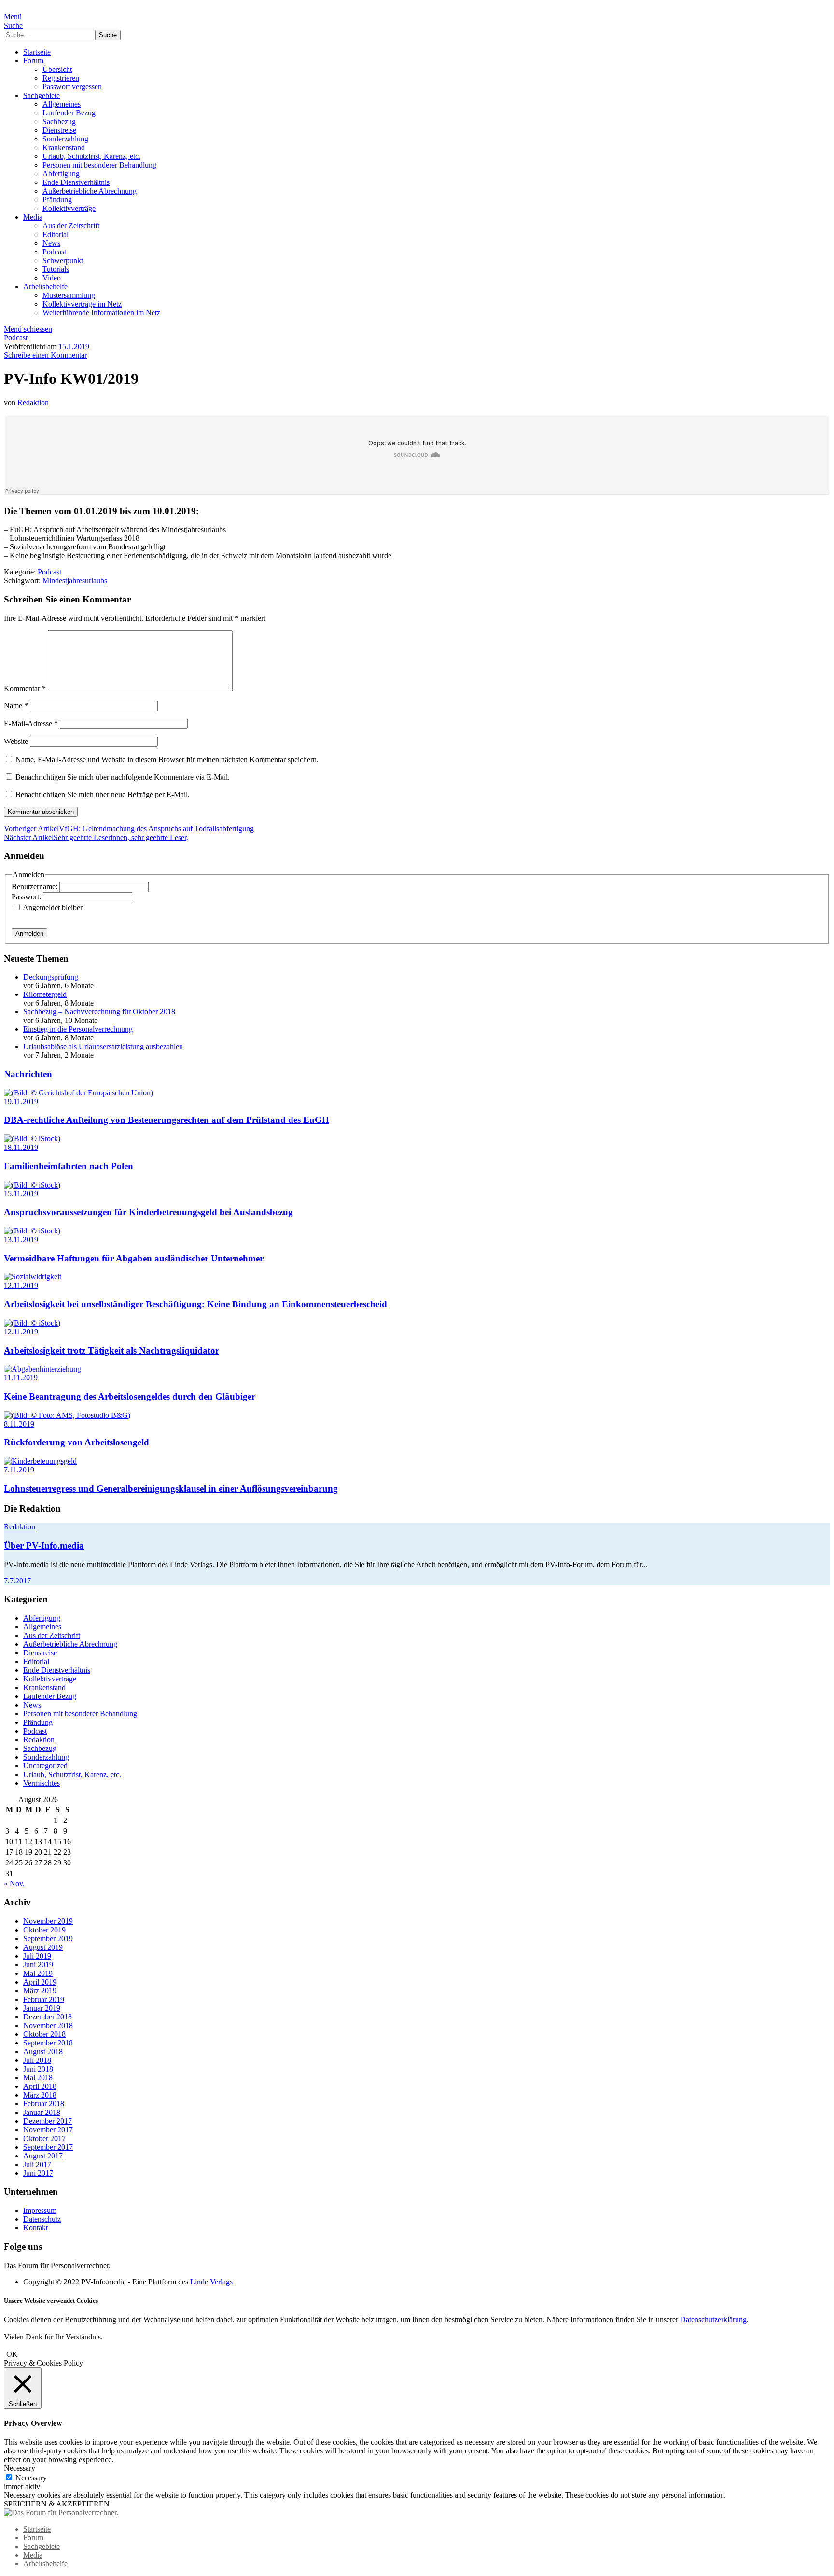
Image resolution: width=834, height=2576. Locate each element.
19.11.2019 (21, 1101)
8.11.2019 (19, 1424)
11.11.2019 (21, 1378)
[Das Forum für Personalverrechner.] (61, 2513)
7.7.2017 (17, 1581)
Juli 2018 (37, 2060)
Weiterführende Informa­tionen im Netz (101, 313)
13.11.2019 (21, 1239)
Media (33, 217)
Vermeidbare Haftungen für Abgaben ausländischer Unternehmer (134, 1258)
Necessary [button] (20, 2468)
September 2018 (48, 2043)
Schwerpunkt (63, 260)
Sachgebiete (42, 95)
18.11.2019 (21, 1147)
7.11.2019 (19, 1470)
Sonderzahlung (65, 139)
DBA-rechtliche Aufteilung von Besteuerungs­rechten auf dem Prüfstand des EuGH (167, 1120)
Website (16, 741)
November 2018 (48, 2025)
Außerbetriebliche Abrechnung (90, 191)
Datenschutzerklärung (713, 2319)
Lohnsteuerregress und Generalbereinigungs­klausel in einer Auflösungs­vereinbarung (171, 1489)
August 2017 (43, 2156)
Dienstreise (59, 130)
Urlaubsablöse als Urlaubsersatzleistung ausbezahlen (103, 1046)
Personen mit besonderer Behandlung (99, 165)
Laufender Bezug (69, 113)
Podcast (54, 252)
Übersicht (57, 69)
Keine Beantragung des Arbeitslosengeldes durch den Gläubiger (130, 1396)
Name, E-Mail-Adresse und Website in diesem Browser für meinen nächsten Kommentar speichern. (167, 760)
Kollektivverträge (69, 208)
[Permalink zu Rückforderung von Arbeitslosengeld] (67, 1415)
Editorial (56, 234)
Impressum (40, 2210)
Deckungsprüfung (51, 977)
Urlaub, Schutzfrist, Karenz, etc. (91, 156)
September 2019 (48, 1939)
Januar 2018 (42, 2112)
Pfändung (57, 200)
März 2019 (40, 1991)
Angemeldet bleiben (53, 907)
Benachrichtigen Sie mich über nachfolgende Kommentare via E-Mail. (123, 777)
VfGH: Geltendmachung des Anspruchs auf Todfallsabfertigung (129, 829)
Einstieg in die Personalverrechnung (78, 1029)
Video (52, 278)
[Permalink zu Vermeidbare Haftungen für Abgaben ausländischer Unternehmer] (32, 1231)
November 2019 (48, 1921)
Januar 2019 (42, 2008)
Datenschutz (42, 2219)
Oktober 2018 (44, 2034)
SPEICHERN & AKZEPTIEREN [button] (57, 2504)
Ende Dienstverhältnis (76, 182)
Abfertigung (61, 174)
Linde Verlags (211, 2282)
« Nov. (14, 1883)
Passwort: (27, 897)
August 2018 (43, 2051)
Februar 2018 (44, 2104)
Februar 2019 (44, 1999)
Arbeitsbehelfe (45, 287)
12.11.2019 (21, 1285)
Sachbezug (59, 121)
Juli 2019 (37, 1956)
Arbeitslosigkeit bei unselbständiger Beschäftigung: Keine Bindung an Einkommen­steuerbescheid (195, 1304)
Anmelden (29, 933)
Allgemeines (62, 104)
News (51, 243)
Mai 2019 (38, 1973)
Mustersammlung (69, 295)
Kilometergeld (45, 994)
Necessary (31, 2478)
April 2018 (40, 2086)
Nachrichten (28, 1074)
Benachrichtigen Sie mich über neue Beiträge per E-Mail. (103, 794)
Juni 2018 (38, 2069)
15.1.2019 (74, 346)
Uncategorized (45, 1766)
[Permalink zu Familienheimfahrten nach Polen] (32, 1139)
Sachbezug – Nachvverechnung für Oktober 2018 (99, 1012)
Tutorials (56, 269)
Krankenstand (64, 147)
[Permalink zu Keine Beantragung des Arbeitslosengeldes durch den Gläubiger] (42, 1369)
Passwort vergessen (72, 87)
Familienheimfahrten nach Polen (69, 1166)
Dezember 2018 (48, 2017)
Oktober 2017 (44, 2138)
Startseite (37, 52)
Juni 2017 (38, 2173)
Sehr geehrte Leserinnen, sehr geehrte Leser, (96, 837)
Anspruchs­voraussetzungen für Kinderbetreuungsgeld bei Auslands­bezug (148, 1212)
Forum (33, 61)
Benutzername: (35, 887)
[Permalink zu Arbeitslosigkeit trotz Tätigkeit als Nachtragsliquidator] (32, 1323)
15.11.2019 (21, 1194)
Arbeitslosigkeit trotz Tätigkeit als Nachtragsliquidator (111, 1351)
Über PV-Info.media (44, 1546)
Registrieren (61, 78)
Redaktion (33, 402)
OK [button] (12, 2354)
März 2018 (40, 2095)
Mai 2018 (38, 2078)
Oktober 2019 (44, 1930)
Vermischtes (42, 1783)
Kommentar (25, 689)
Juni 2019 (38, 1965)
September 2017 (48, 2147)
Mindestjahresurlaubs (75, 581)
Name (16, 706)
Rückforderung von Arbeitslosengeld (76, 1442)
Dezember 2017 (48, 2121)
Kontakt (35, 2228)
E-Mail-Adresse (31, 723)
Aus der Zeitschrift (71, 226)
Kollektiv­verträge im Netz (82, 304)
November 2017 (48, 2130)
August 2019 (43, 1947)
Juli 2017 (37, 2164)
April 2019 (40, 1982)
